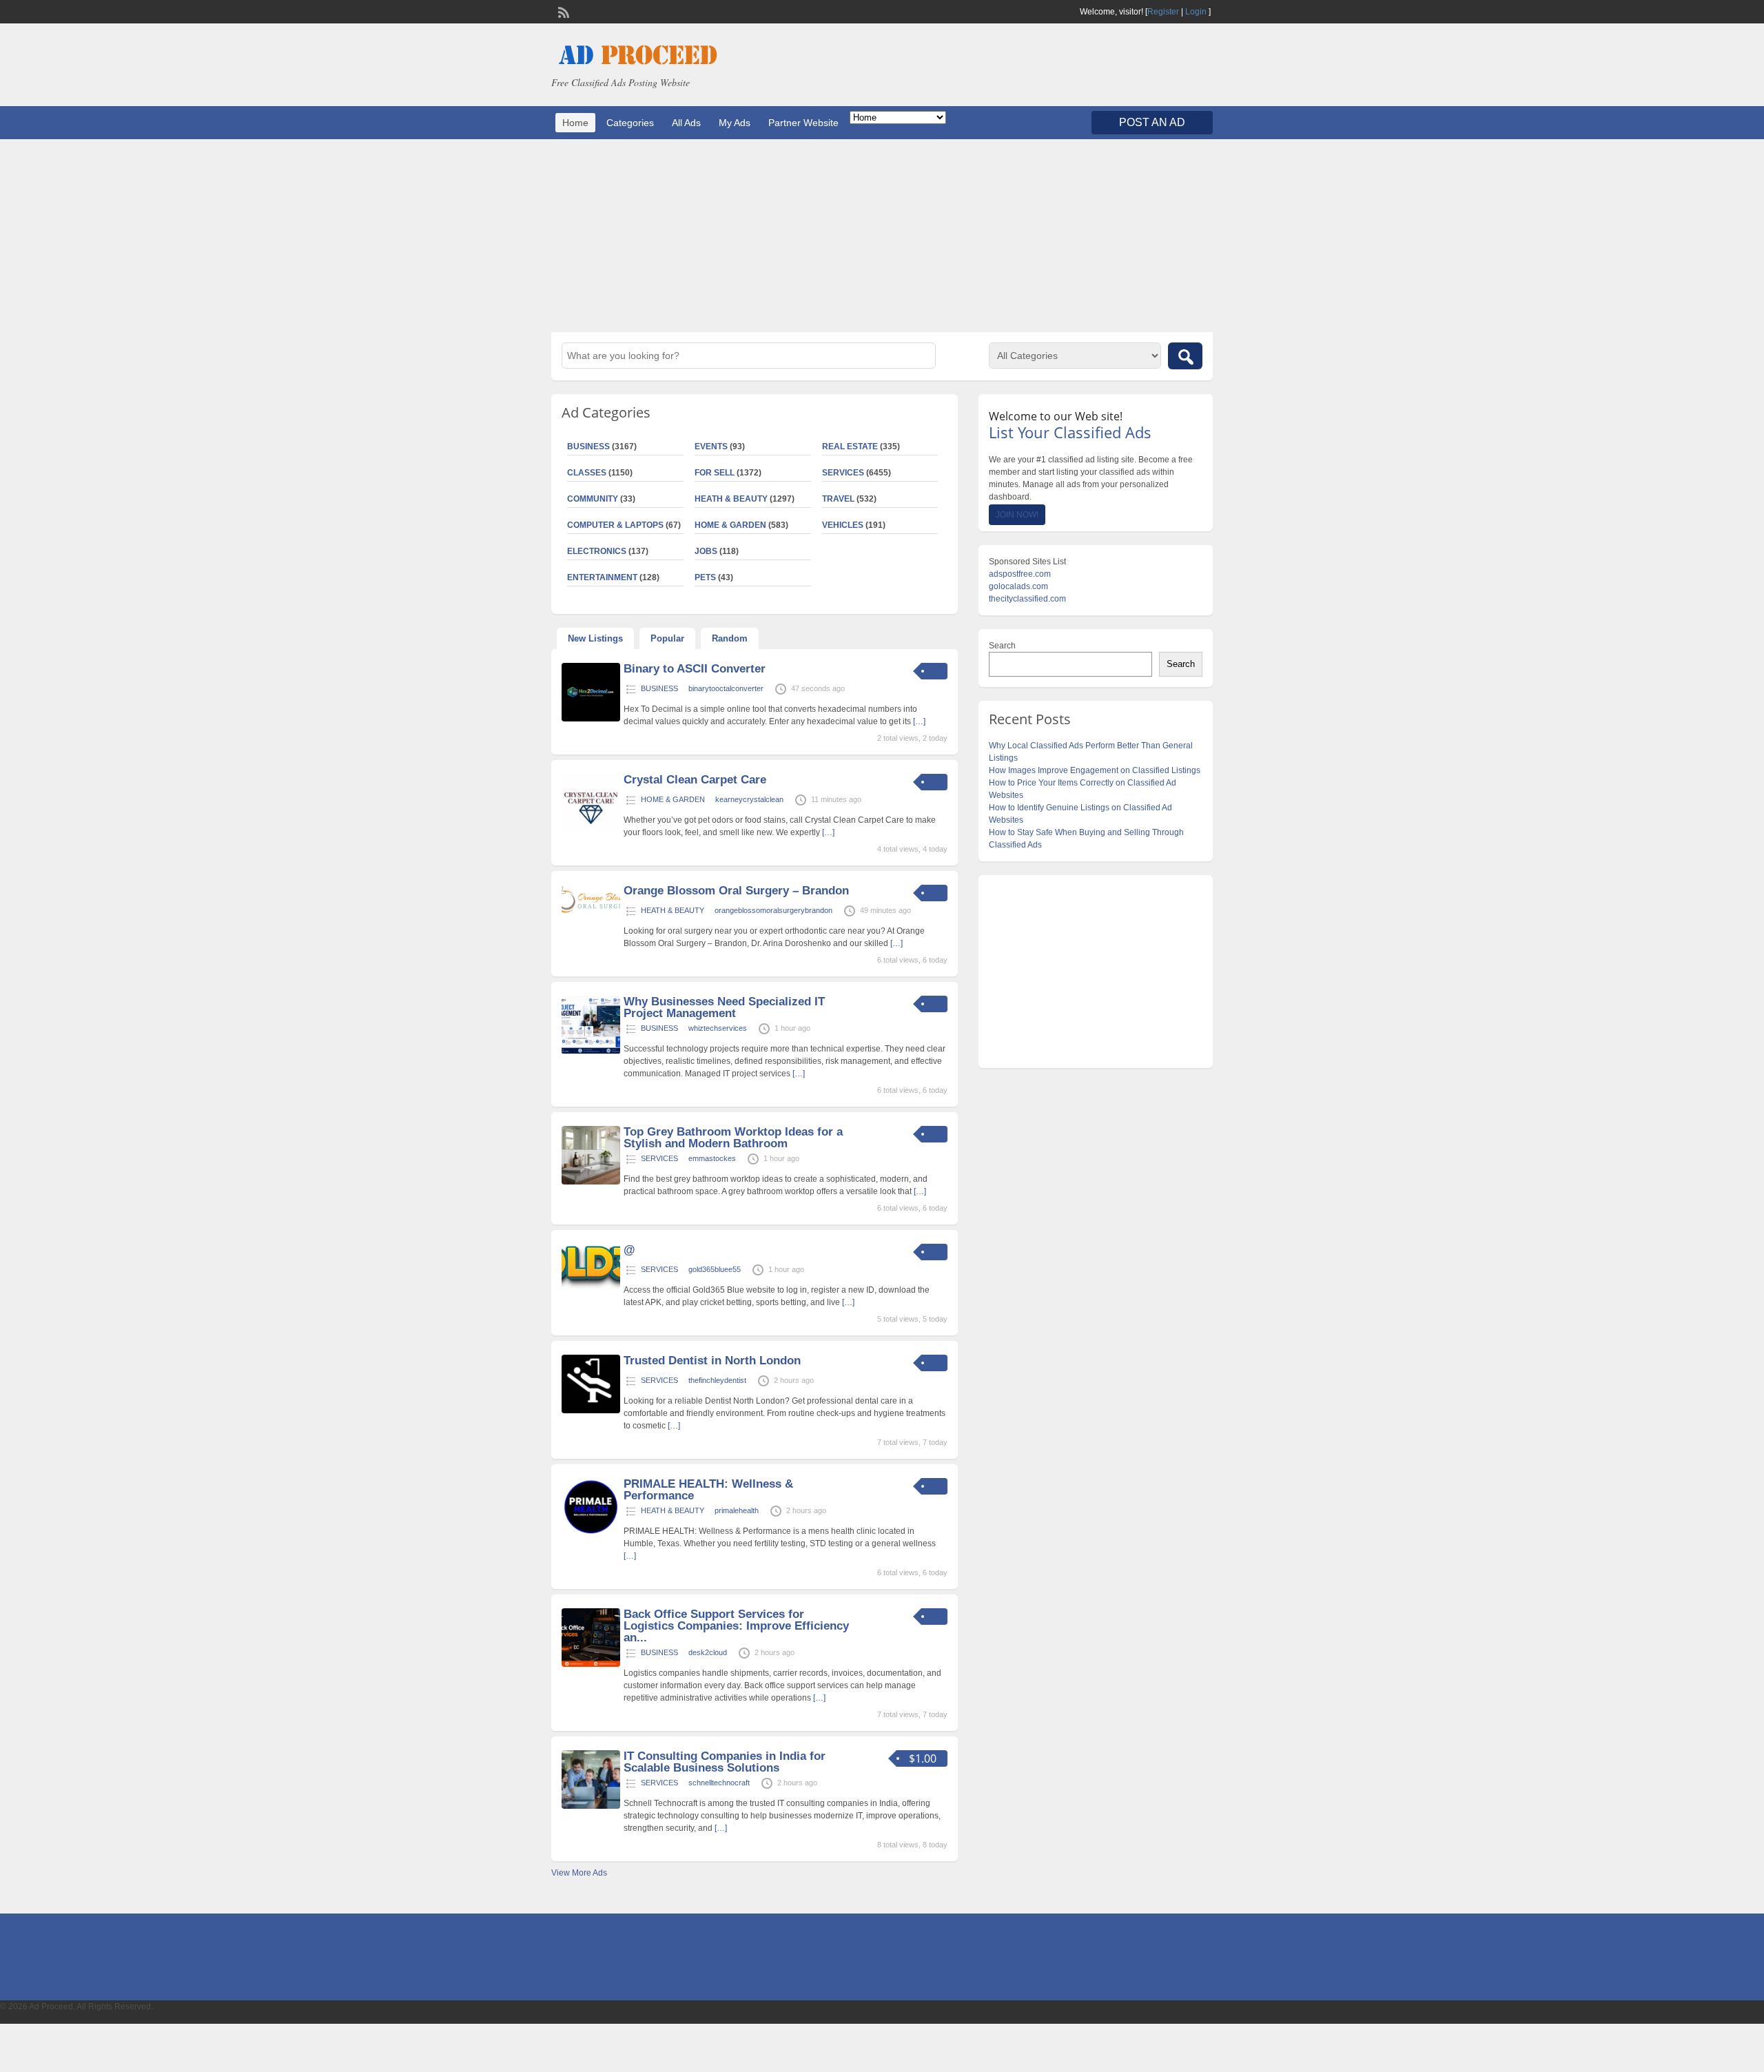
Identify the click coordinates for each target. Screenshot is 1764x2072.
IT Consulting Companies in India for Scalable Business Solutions (725, 1762)
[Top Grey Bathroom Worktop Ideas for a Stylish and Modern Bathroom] (591, 1182)
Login (1196, 12)
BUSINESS (588, 447)
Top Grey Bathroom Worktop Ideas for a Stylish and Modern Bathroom (733, 1138)
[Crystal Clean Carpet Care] (591, 830)
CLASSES (587, 473)
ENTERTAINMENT (602, 577)
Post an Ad (1152, 122)
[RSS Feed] (562, 11)
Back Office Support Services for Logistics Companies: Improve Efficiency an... (736, 1626)
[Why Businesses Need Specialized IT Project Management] (591, 1052)
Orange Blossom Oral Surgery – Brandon (736, 891)
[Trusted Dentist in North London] (591, 1411)
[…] (919, 721)
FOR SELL (715, 473)
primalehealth (737, 1510)
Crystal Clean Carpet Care (695, 780)
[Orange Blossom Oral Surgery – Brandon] (591, 910)
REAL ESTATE (850, 447)
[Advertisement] (882, 236)
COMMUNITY (593, 499)
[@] (591, 1287)
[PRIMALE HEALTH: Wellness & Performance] (591, 1534)
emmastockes (712, 1158)
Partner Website (803, 123)
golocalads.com (1018, 586)
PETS (705, 577)
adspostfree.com (1020, 574)
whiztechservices (718, 1028)
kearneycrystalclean (749, 799)
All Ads (686, 123)
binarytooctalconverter (726, 688)
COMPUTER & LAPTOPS (615, 525)
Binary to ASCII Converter (695, 669)
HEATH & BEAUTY (731, 499)
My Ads (735, 123)
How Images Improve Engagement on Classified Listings (1095, 770)
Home (575, 123)
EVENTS (711, 447)
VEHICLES (843, 525)
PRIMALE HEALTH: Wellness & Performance (708, 1490)
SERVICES (843, 473)
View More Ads (579, 1873)
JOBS (706, 551)
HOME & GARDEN (730, 525)
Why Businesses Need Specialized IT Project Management (724, 1007)
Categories (630, 123)
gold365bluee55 (715, 1269)
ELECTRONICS (597, 551)
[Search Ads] (1185, 356)
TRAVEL (838, 499)
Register (1163, 12)
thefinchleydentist (717, 1380)
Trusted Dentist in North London (712, 1361)
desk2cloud (708, 1652)
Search (1002, 646)
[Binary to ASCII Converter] (591, 719)
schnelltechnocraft (719, 1783)
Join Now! (1017, 515)
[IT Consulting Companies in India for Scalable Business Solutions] (591, 1806)
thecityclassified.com (1027, 599)
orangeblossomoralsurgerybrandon (773, 910)
